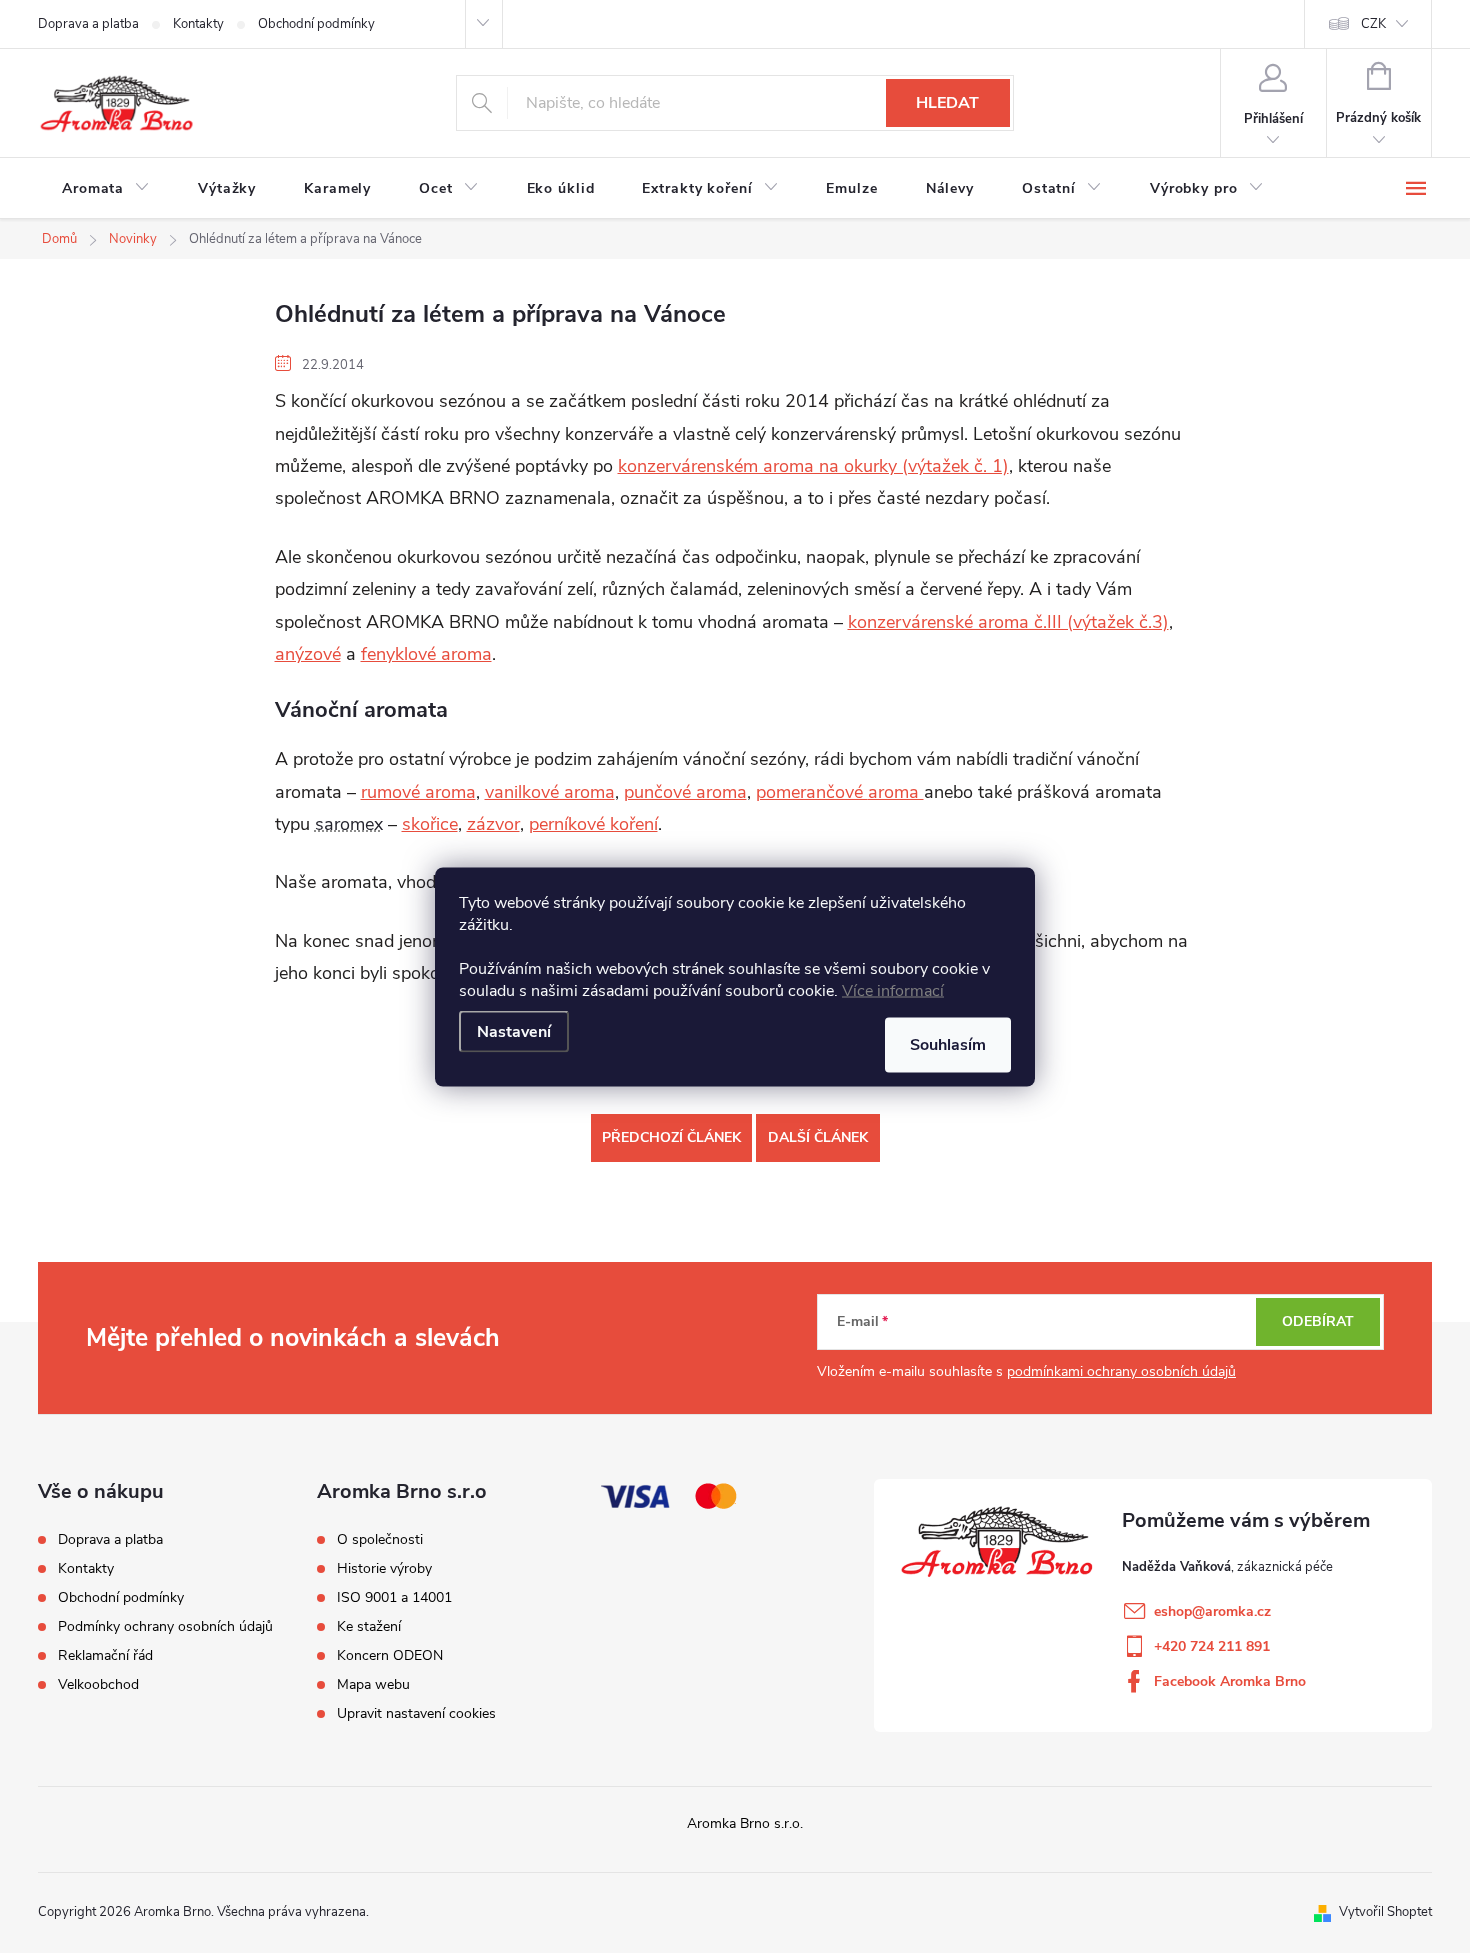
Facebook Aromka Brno (1230, 1681)
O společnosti (380, 1540)
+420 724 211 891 (1212, 1646)
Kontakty (198, 24)
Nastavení (514, 1031)
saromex (349, 824)
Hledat (947, 103)
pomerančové (812, 792)
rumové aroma (418, 792)
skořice (430, 824)
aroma (896, 792)
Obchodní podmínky (316, 24)
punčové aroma (685, 792)
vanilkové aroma (550, 792)
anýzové (308, 654)
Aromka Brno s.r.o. (745, 1823)
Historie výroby (384, 1569)
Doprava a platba (88, 24)
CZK (1373, 24)
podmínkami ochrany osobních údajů (1121, 1371)
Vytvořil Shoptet (1385, 1912)
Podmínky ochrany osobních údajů (165, 1626)
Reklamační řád (105, 1655)
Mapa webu (373, 1685)
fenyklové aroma (426, 654)
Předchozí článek (671, 1137)
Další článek (818, 1137)
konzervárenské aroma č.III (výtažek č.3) (1008, 622)
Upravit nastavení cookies (416, 1714)
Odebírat (1318, 1321)
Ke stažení (369, 1627)
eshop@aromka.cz (1212, 1611)
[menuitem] (106, 189)
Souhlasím (948, 1044)
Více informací (893, 990)
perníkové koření (593, 824)
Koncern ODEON (390, 1656)
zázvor (493, 824)
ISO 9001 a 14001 (394, 1598)
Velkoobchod (98, 1684)
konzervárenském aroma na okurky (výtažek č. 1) (813, 466)
